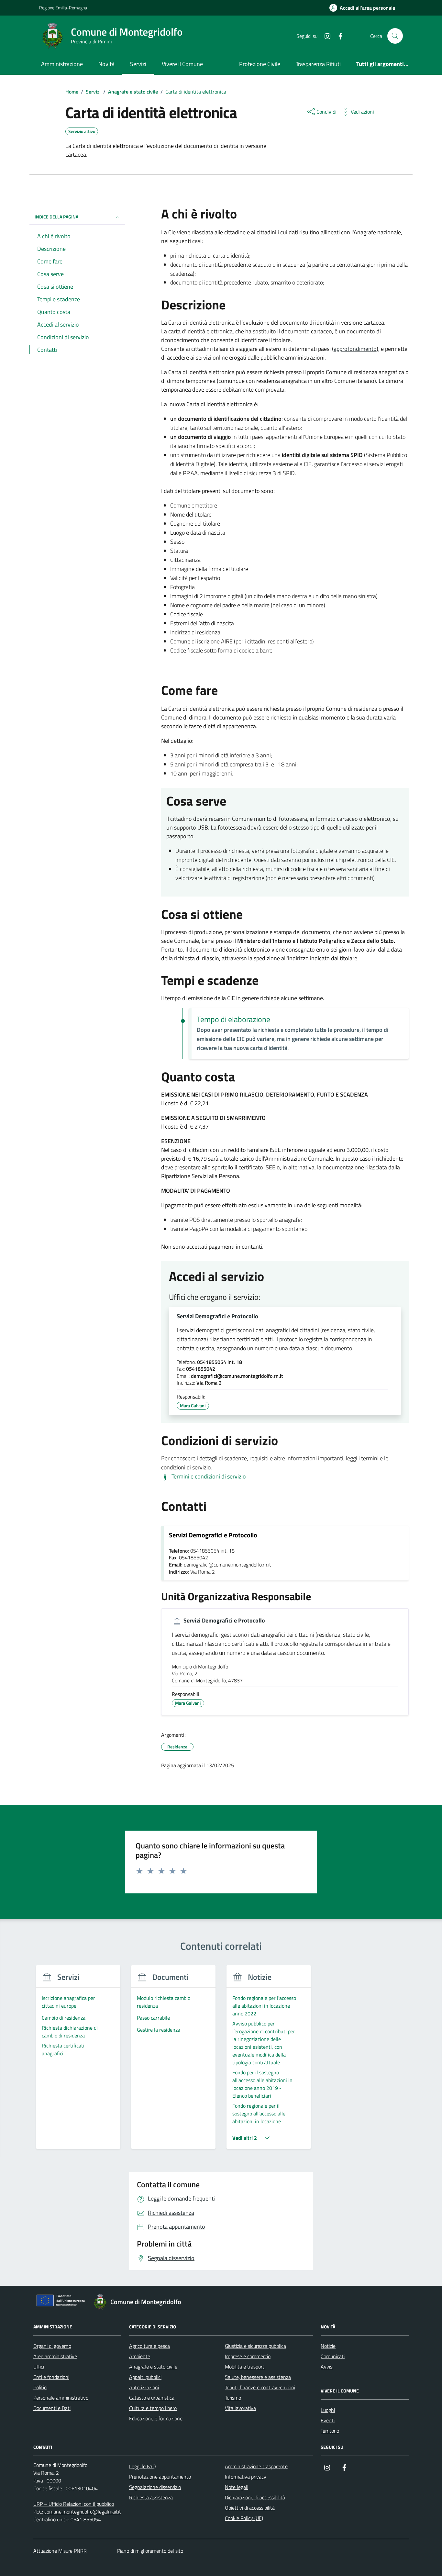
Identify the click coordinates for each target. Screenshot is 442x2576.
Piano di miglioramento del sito (150, 2551)
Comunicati (333, 2356)
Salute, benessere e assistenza (258, 2377)
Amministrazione (62, 64)
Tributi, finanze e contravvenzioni (260, 2387)
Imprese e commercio (248, 2356)
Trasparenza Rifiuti (318, 64)
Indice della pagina (56, 217)
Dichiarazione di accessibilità (255, 2497)
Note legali (237, 2487)
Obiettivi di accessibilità (250, 2508)
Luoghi (328, 2410)
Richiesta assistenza (151, 2497)
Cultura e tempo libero (153, 2408)
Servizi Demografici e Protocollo (217, 1316)
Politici (40, 2387)
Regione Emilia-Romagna (63, 8)
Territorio (330, 2431)
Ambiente (140, 2356)
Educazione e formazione (156, 2418)
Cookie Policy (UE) (244, 2518)
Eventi (328, 2420)
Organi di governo (52, 2346)
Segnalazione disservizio (155, 2487)
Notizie (328, 2346)
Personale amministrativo (61, 2398)
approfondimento (355, 349)
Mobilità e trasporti (245, 2367)
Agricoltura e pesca (149, 2346)
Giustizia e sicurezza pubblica (255, 2346)
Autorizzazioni (144, 2387)
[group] (78, 2061)
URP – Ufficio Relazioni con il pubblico (74, 2504)
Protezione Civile (260, 64)
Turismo (233, 2398)
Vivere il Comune (182, 64)
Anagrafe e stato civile (153, 2367)
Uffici (39, 2367)
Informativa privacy (246, 2477)
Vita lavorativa (240, 2408)
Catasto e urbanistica (152, 2398)
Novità (106, 64)
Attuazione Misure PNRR (60, 2551)
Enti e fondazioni (51, 2377)
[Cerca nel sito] (395, 36)
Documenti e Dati (52, 2408)
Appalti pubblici (145, 2377)
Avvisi (327, 2367)
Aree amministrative (55, 2356)
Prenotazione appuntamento (160, 2477)
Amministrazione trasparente (256, 2466)
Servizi (138, 64)
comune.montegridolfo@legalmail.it (83, 2512)
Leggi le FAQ (143, 2466)
